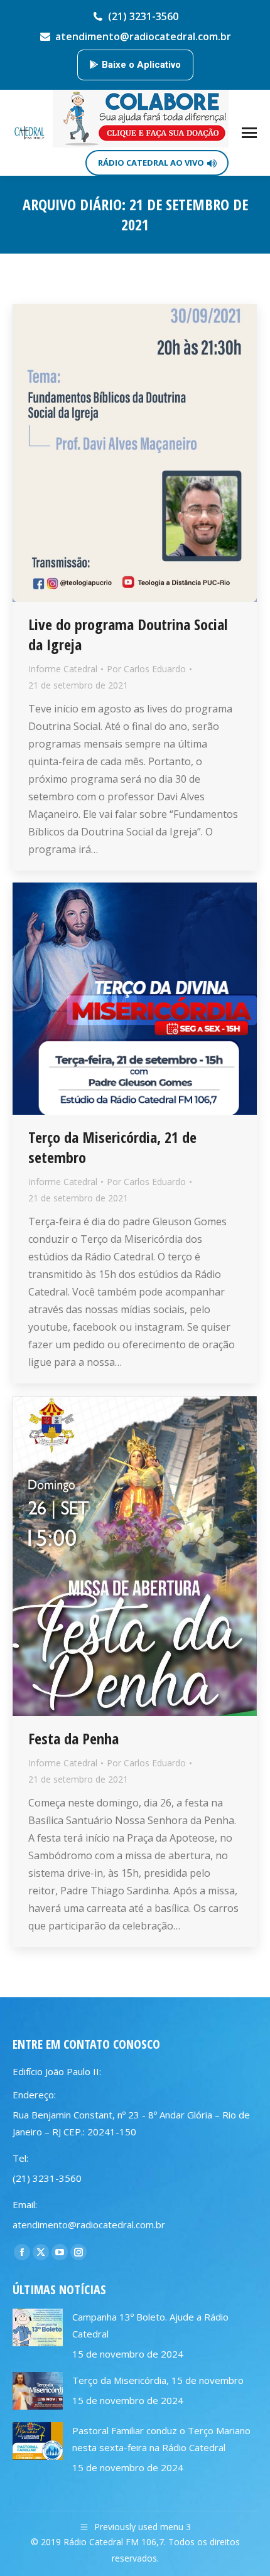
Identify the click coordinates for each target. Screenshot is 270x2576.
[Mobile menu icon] (249, 133)
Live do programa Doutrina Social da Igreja (128, 634)
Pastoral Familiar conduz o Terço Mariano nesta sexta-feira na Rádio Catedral (161, 2439)
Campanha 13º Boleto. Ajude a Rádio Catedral (150, 2325)
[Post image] (38, 2327)
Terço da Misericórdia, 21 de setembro (112, 1147)
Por (146, 669)
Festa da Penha (73, 1738)
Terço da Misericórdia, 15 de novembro (158, 2380)
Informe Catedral (63, 669)
